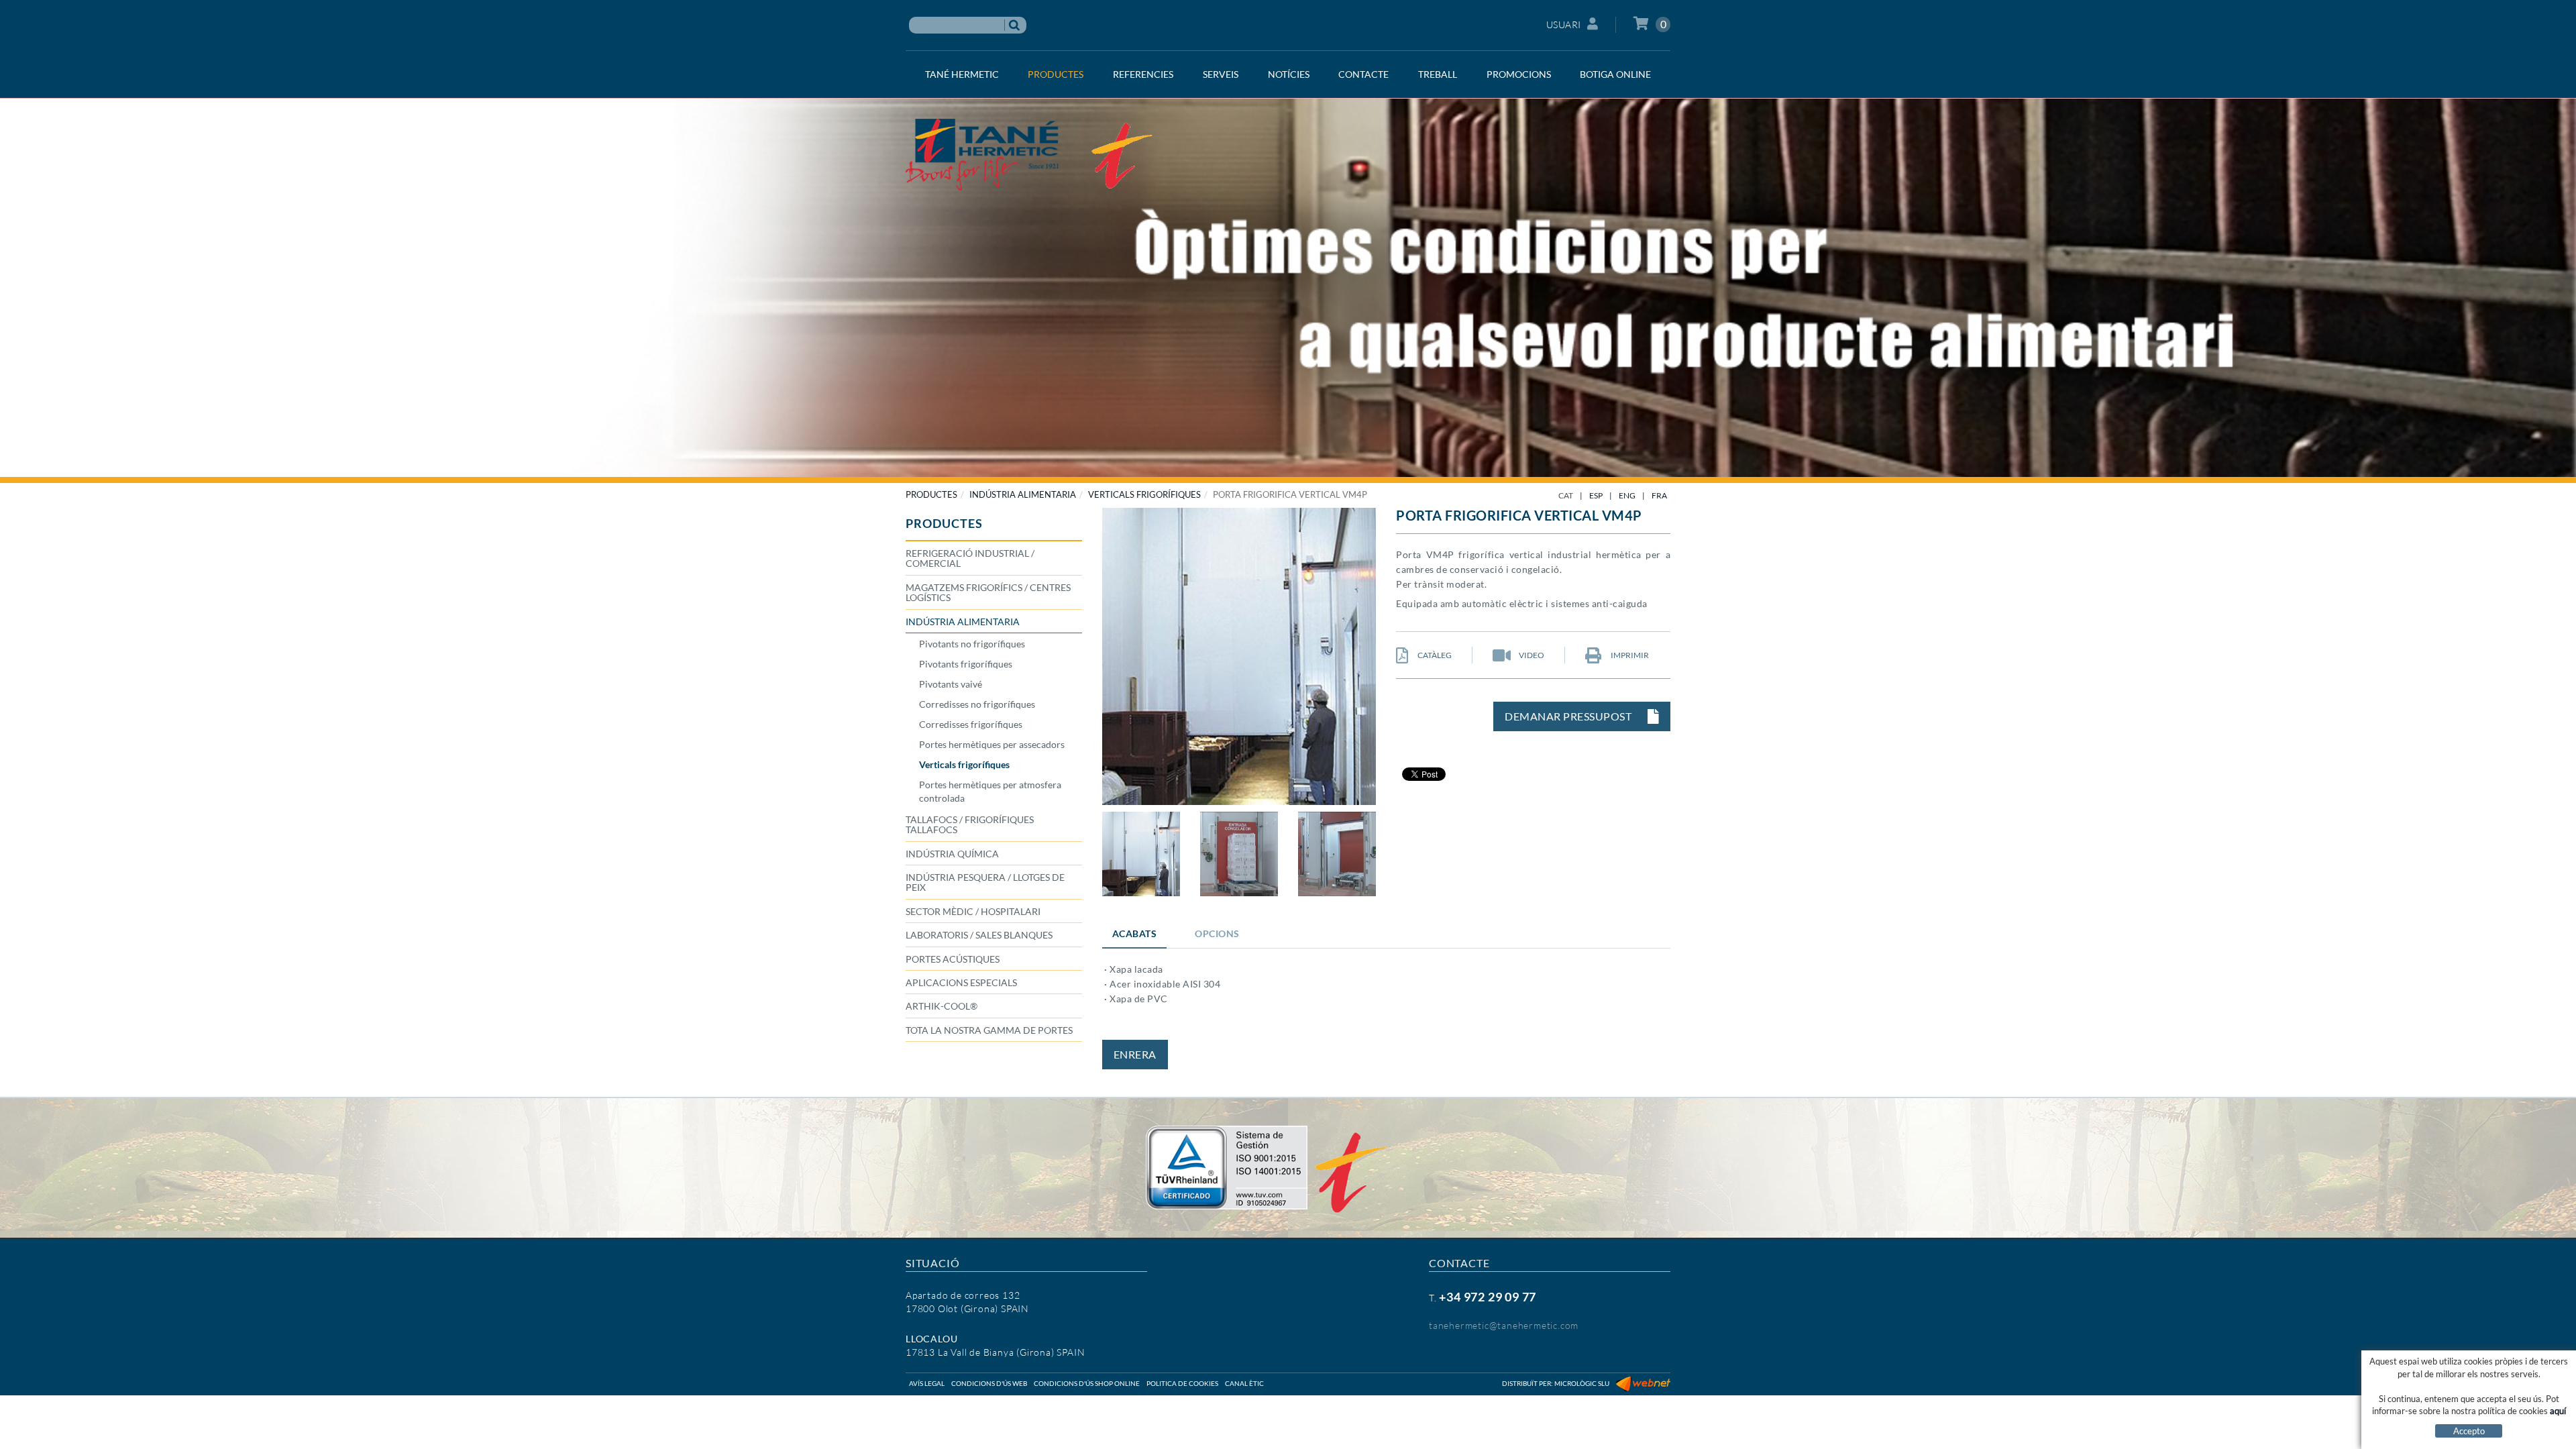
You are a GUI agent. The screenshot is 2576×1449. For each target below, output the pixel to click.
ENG (1627, 495)
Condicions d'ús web (989, 1383)
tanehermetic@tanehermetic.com (1504, 1325)
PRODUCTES (931, 494)
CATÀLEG (1434, 655)
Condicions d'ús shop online (1087, 1383)
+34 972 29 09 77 (1488, 1297)
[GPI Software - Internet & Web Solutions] (1643, 1383)
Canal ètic (1244, 1383)
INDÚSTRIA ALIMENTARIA (1023, 494)
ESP (1596, 495)
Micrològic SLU (1582, 1383)
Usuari (1564, 24)
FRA (1659, 495)
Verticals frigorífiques (1144, 494)
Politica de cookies (1182, 1383)
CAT (1566, 495)
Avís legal (927, 1383)
